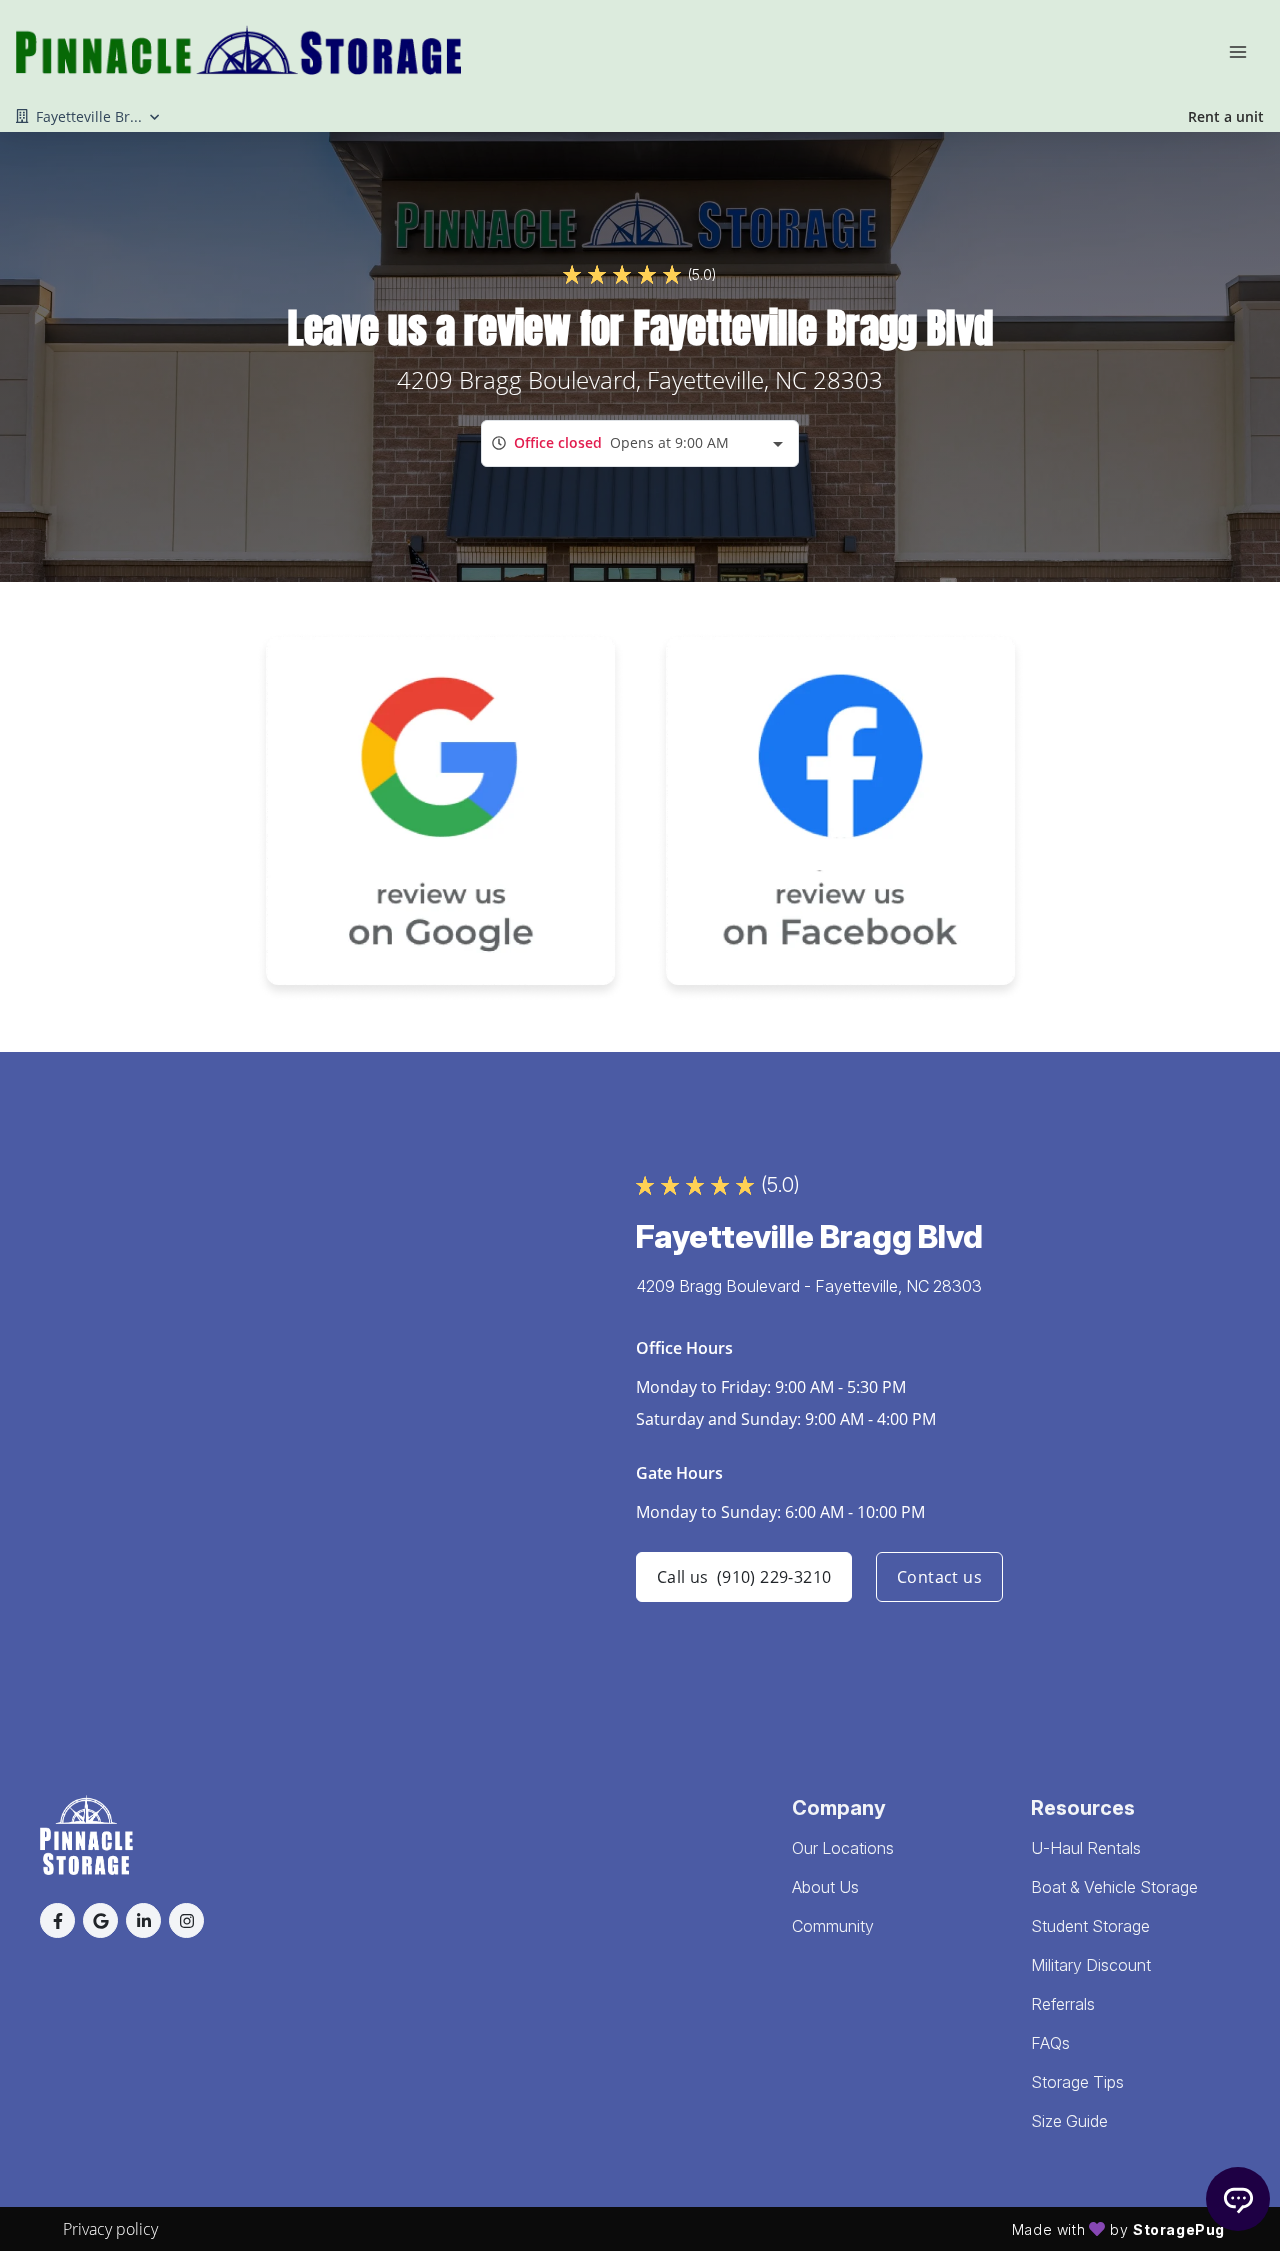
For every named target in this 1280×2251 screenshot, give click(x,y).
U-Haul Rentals (1086, 1848)
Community (833, 1926)
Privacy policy (110, 2229)
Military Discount (1091, 1965)
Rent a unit (1226, 116)
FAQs (1050, 2043)
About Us (825, 1887)
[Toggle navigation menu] (1246, 50)
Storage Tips (1077, 2082)
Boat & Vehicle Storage (1114, 1887)
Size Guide (1069, 2121)
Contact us (939, 1577)
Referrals (1063, 2004)
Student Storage (1090, 1926)
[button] (57, 1920)
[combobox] (640, 443)
